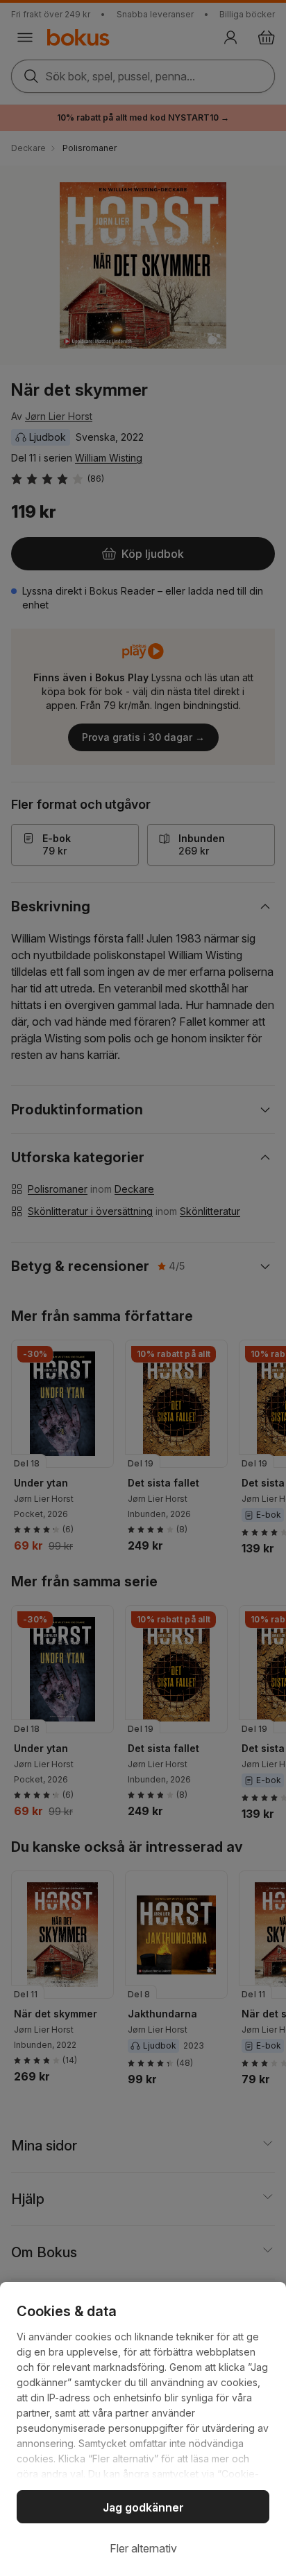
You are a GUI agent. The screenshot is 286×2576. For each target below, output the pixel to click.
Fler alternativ (143, 2548)
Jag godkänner (143, 2507)
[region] (143, 2429)
